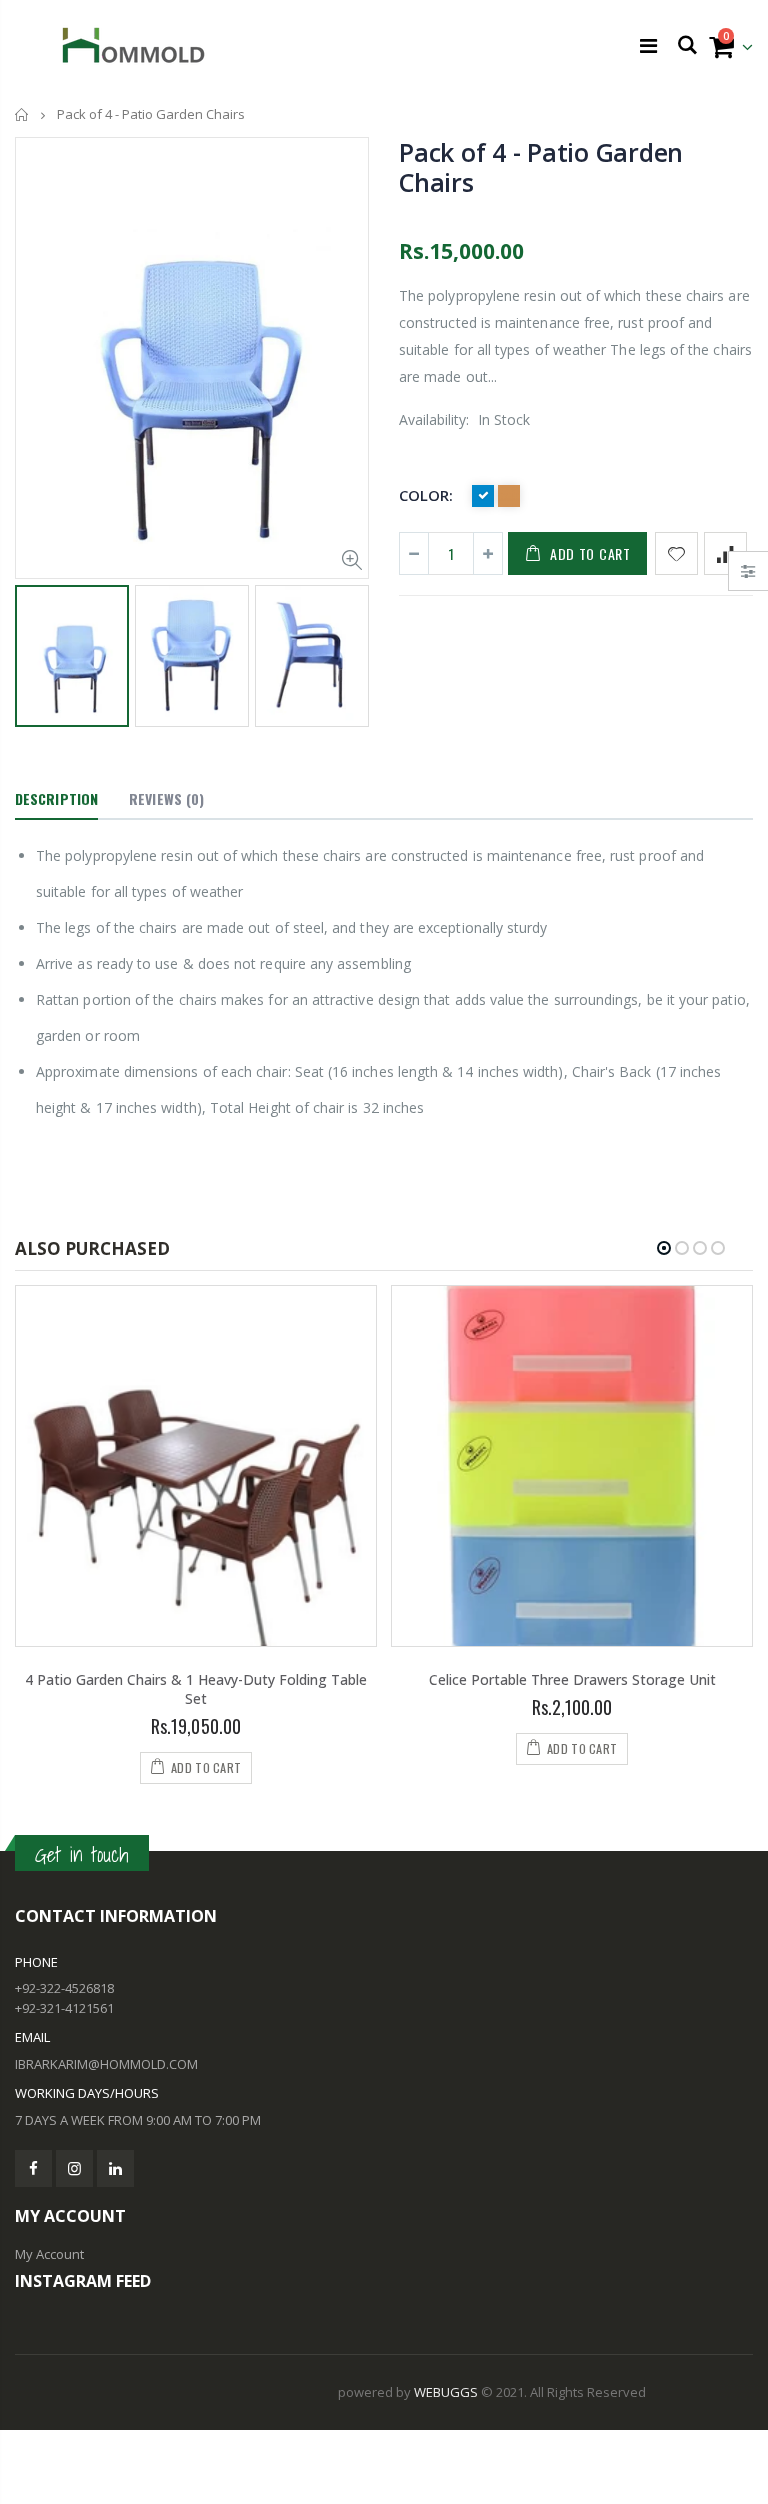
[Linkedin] (115, 2168)
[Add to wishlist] (676, 553)
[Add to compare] (725, 553)
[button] (664, 1248)
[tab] (56, 800)
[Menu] (648, 45)
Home (22, 114)
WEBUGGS (446, 2392)
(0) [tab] (166, 798)
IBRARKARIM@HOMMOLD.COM (106, 2064)
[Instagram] (74, 2168)
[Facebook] (33, 2168)
